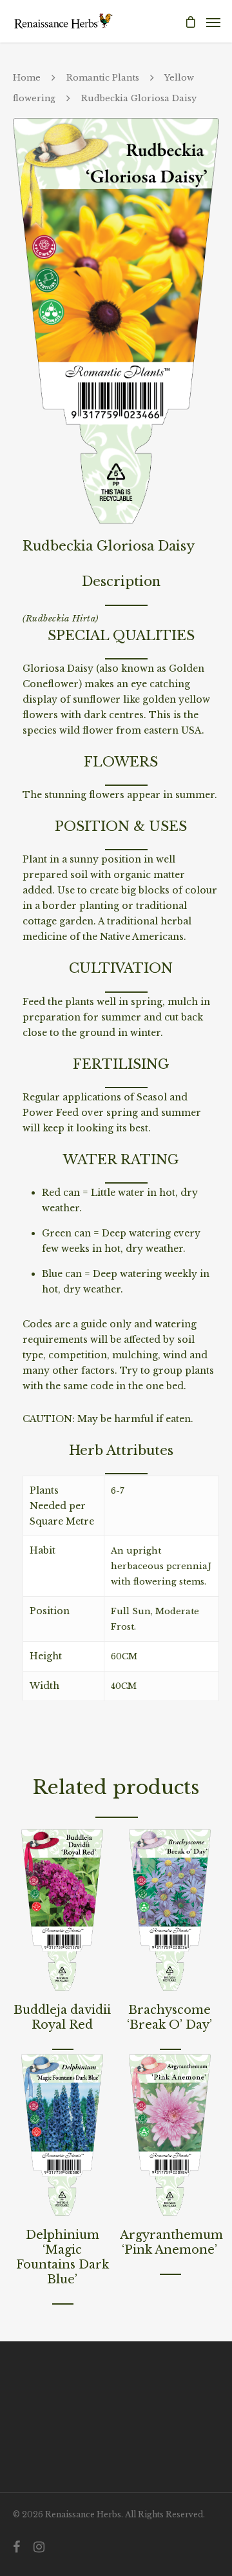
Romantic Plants (103, 78)
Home (27, 78)
